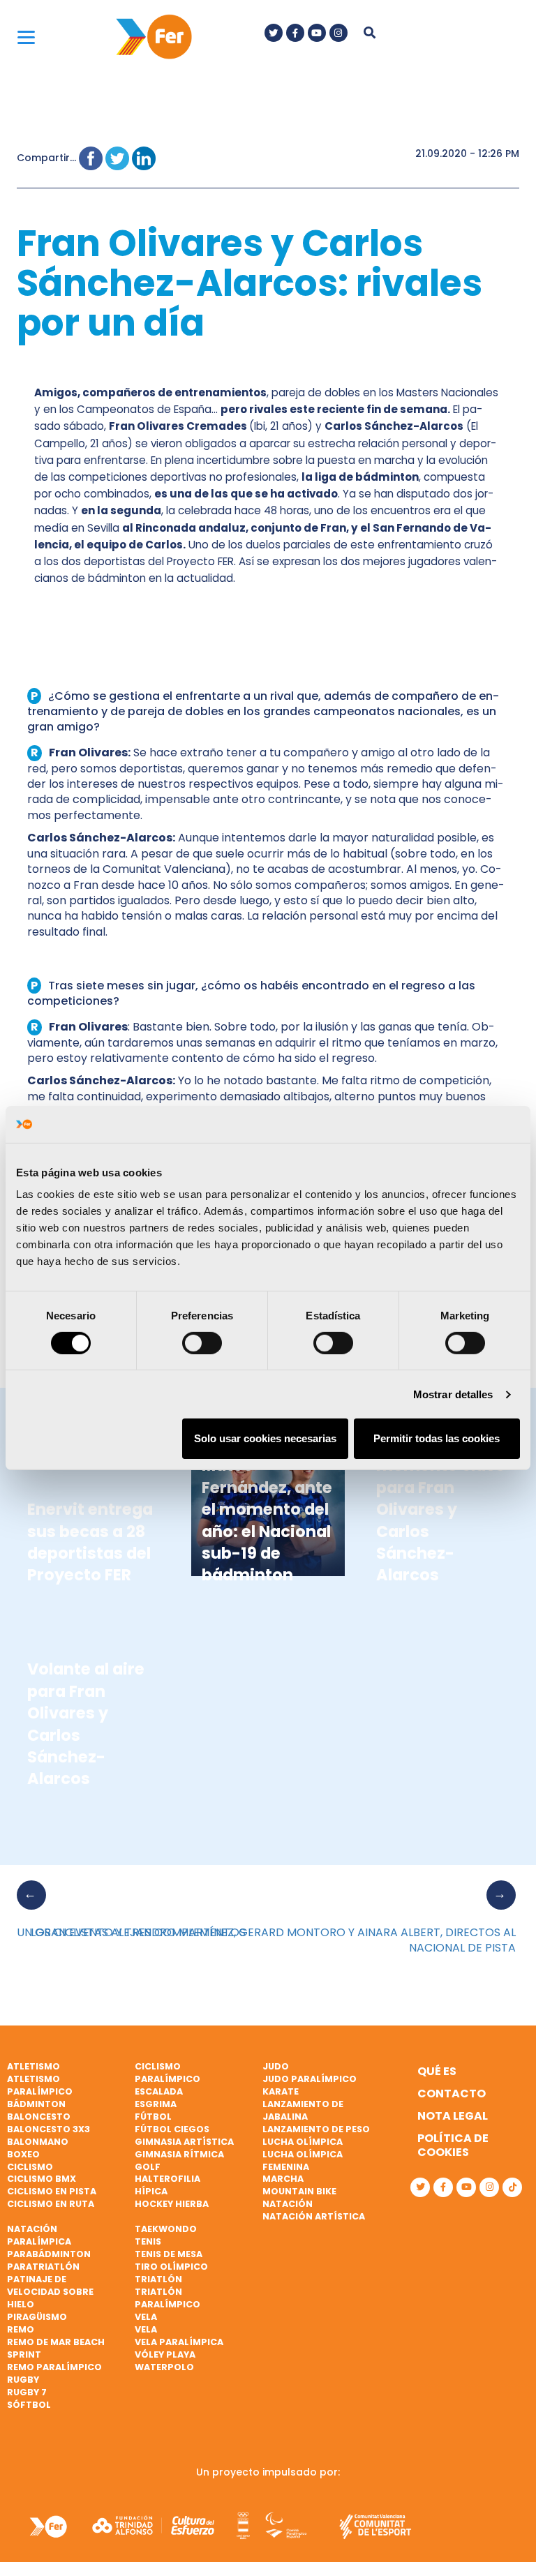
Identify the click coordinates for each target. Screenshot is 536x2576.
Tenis (148, 2241)
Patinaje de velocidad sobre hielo (50, 2292)
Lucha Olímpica (303, 2142)
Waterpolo (164, 2367)
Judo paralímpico (310, 2079)
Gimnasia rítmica (179, 2154)
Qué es (437, 2071)
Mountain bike (299, 2191)
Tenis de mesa (169, 2254)
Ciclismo (30, 2167)
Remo (21, 2329)
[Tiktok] (512, 2187)
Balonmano (38, 2142)
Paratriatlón (43, 2267)
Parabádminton (49, 2254)
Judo (276, 2066)
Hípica (151, 2191)
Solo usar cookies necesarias (265, 1438)
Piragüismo (37, 2317)
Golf (148, 2167)
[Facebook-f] (295, 33)
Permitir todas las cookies (437, 1438)
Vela (146, 2317)
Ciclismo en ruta (51, 2204)
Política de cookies (453, 2145)
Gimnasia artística (184, 2142)
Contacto (452, 2094)
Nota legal (453, 2116)
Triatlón (158, 2279)
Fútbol (153, 2117)
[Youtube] (317, 33)
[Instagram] (338, 33)
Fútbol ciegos (172, 2129)
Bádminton (36, 2104)
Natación (288, 2204)
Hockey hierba (172, 2204)
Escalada (159, 2091)
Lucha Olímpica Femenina (303, 2161)
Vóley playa (165, 2354)
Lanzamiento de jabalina (303, 2110)
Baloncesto (39, 2117)
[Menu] (26, 37)
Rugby (23, 2380)
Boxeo (23, 2154)
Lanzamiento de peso (316, 2129)
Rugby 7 (27, 2392)
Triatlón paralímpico (167, 2298)
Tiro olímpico (171, 2267)
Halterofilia (167, 2179)
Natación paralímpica (39, 2235)
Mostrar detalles (453, 1394)
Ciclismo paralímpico (167, 2073)
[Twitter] (274, 33)
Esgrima (156, 2104)
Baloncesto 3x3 (49, 2129)
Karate (281, 2091)
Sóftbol (29, 2405)
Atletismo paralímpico (40, 2085)
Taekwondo (166, 2229)
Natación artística (314, 2216)
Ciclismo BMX (42, 2179)
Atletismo (33, 2066)
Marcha (283, 2179)
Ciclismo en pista (52, 2191)
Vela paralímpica (179, 2342)
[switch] (202, 1343)
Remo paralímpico (54, 2367)
